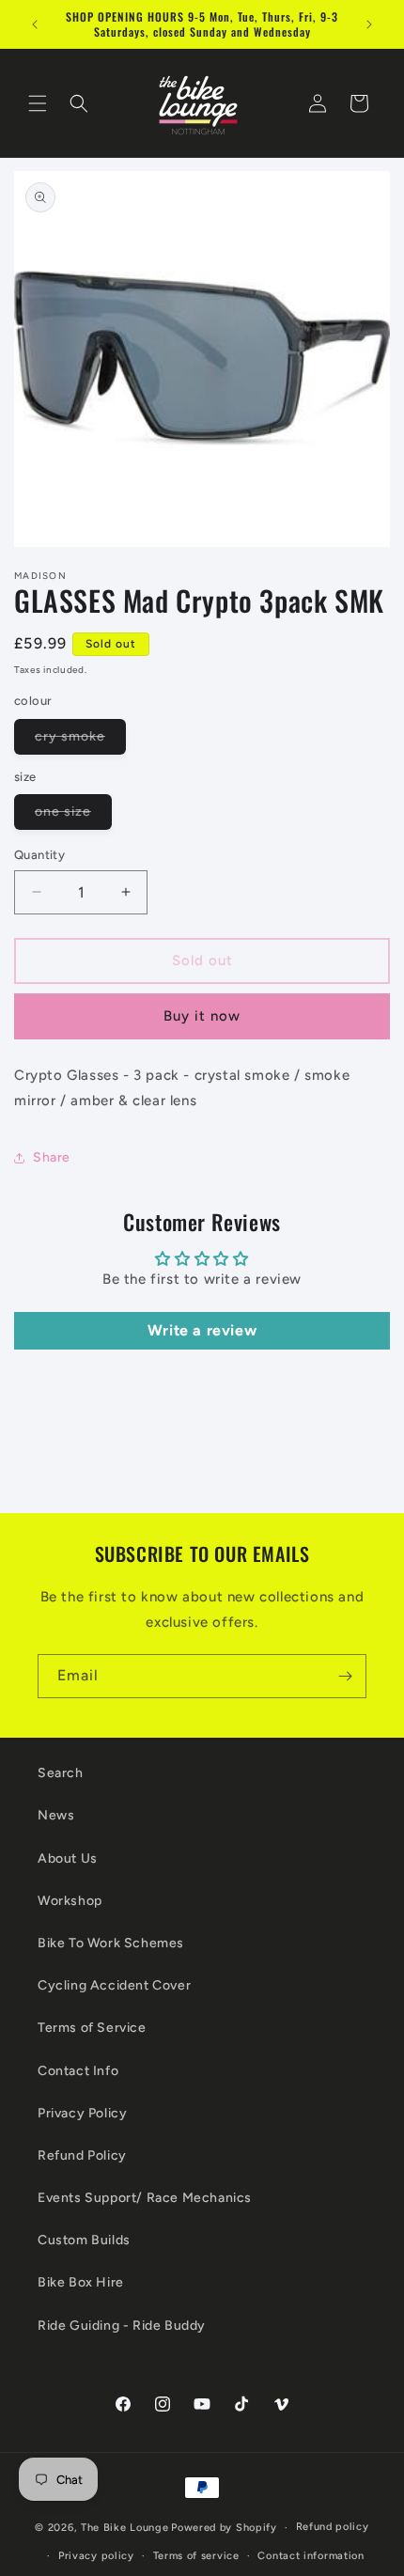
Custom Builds (84, 2240)
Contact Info (78, 2071)
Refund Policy (82, 2155)
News (56, 1815)
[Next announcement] (369, 24)
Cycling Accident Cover (114, 1985)
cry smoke (80, 741)
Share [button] (52, 1157)
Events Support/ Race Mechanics (145, 2198)
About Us (68, 1858)
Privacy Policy (82, 2113)
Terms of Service (92, 2028)
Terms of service (196, 2556)
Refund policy (333, 2527)
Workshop (70, 1901)
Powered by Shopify (224, 2528)
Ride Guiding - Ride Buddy (122, 2326)
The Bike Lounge (125, 2528)
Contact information (311, 2556)
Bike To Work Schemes (111, 1943)
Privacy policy (96, 2556)
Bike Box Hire (81, 2282)
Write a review (202, 1330)
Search (61, 1773)
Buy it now (202, 1016)
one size (73, 816)
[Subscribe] (345, 1676)
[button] (38, 103)
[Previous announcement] (35, 24)
